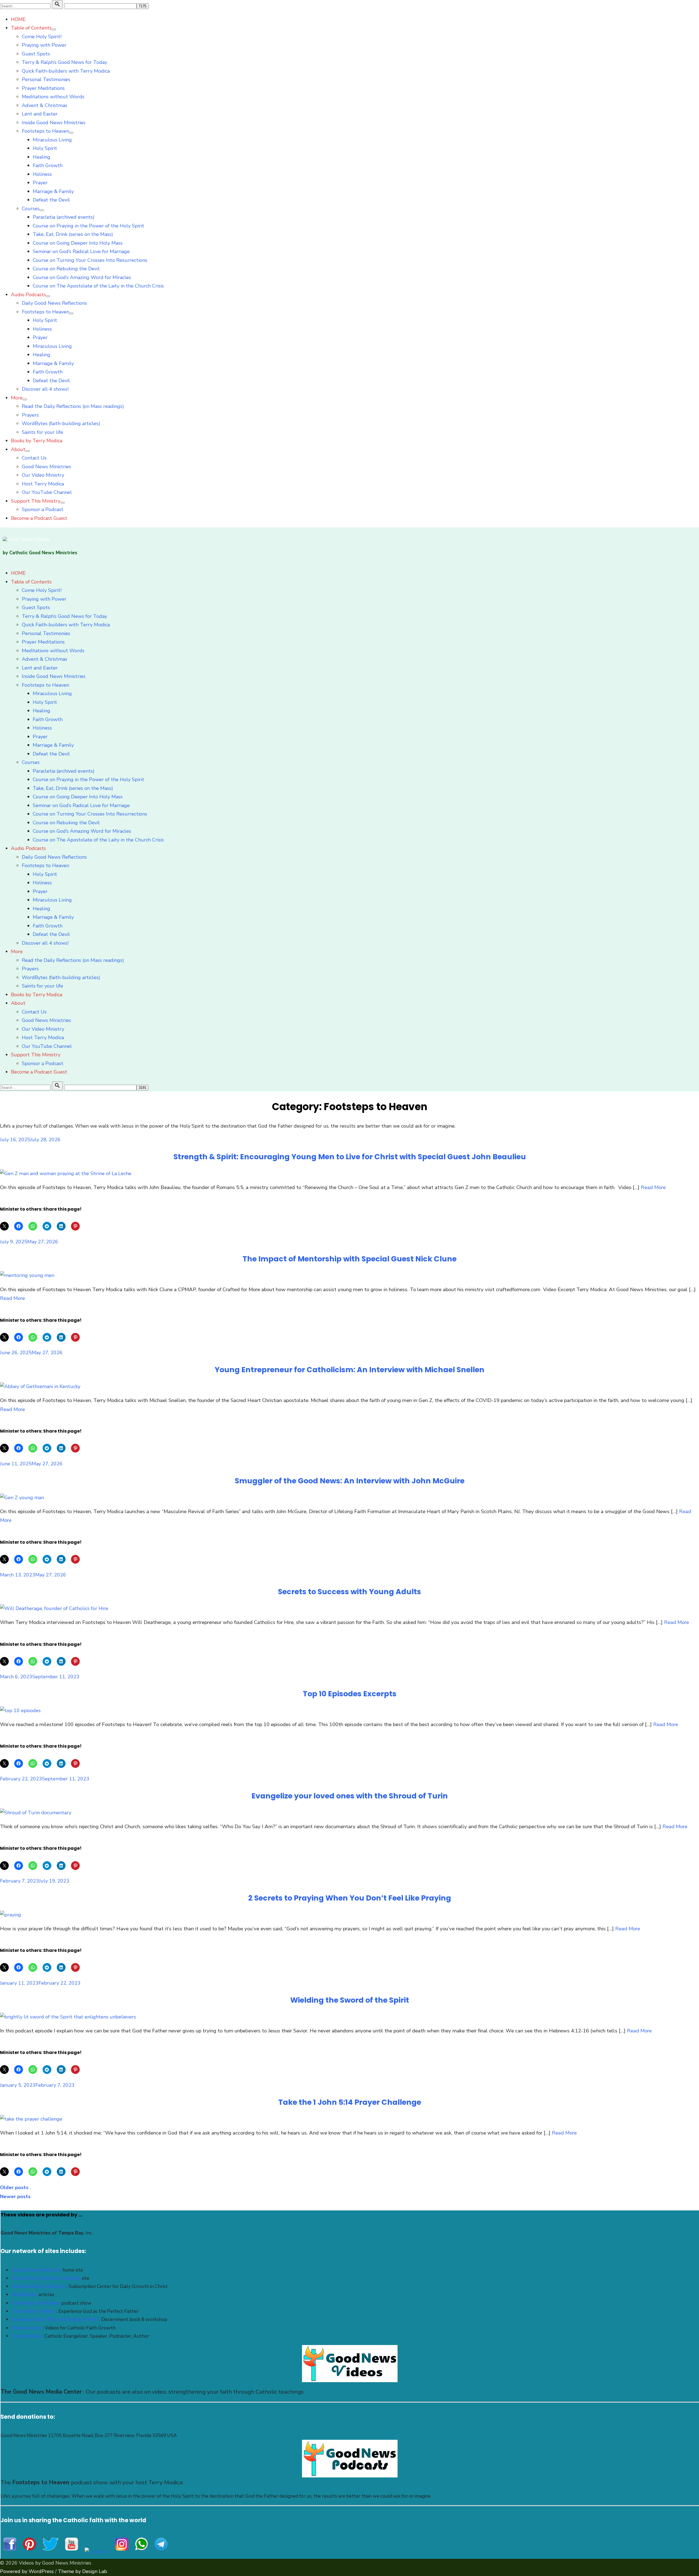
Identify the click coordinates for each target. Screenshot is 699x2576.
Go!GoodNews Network (39, 2286)
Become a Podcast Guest (39, 518)
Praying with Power (44, 45)
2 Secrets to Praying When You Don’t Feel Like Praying (350, 1898)
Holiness (42, 174)
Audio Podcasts (28, 295)
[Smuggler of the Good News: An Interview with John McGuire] (22, 1498)
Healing (42, 157)
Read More (653, 1187)
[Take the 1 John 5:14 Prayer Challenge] (31, 2119)
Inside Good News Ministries (54, 123)
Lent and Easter (40, 114)
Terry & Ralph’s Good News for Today (64, 62)
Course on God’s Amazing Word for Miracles (82, 277)
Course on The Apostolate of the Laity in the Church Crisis (98, 286)
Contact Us (34, 458)
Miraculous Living (52, 140)
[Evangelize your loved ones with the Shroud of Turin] (36, 1813)
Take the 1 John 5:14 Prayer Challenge (350, 2102)
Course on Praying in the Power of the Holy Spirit (88, 226)
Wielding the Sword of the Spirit (350, 2000)
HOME (18, 19)
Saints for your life (42, 432)
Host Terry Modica (43, 484)
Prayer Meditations (43, 88)
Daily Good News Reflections (54, 303)
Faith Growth (48, 165)
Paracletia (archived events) (64, 217)
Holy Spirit (45, 148)
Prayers (30, 415)
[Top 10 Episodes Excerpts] (20, 1711)
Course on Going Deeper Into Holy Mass (78, 243)
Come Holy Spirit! (42, 37)
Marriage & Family (53, 191)
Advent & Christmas (45, 105)
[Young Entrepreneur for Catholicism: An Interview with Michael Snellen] (40, 1386)
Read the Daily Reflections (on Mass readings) (73, 406)
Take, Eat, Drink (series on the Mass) (73, 234)
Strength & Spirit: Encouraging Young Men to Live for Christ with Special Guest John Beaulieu (350, 1157)
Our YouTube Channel (47, 492)
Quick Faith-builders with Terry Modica (66, 71)
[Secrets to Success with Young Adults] (54, 1608)
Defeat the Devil (51, 200)
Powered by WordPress (27, 2571)
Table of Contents (31, 28)
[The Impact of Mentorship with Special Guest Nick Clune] (27, 1275)
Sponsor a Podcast (43, 509)
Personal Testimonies (46, 79)
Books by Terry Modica (37, 441)
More (17, 398)
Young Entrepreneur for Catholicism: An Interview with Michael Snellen (349, 1370)
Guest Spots (36, 54)
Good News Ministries (46, 467)
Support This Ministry (36, 501)
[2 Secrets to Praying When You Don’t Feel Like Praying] (11, 1915)
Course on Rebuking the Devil (66, 269)
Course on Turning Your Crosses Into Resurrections (90, 260)
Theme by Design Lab (82, 2571)
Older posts (14, 2187)
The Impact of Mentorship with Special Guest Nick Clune (349, 1259)
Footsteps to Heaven (45, 131)
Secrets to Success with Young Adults (349, 1592)
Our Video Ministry (43, 475)
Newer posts (15, 2196)
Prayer (40, 183)
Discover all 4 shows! (45, 389)
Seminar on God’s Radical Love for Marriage (81, 251)
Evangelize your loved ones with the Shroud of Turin (350, 1796)
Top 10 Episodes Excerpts (350, 1694)
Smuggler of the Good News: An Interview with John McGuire (350, 1481)
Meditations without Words (53, 97)
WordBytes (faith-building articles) (61, 423)
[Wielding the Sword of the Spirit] (68, 2017)
